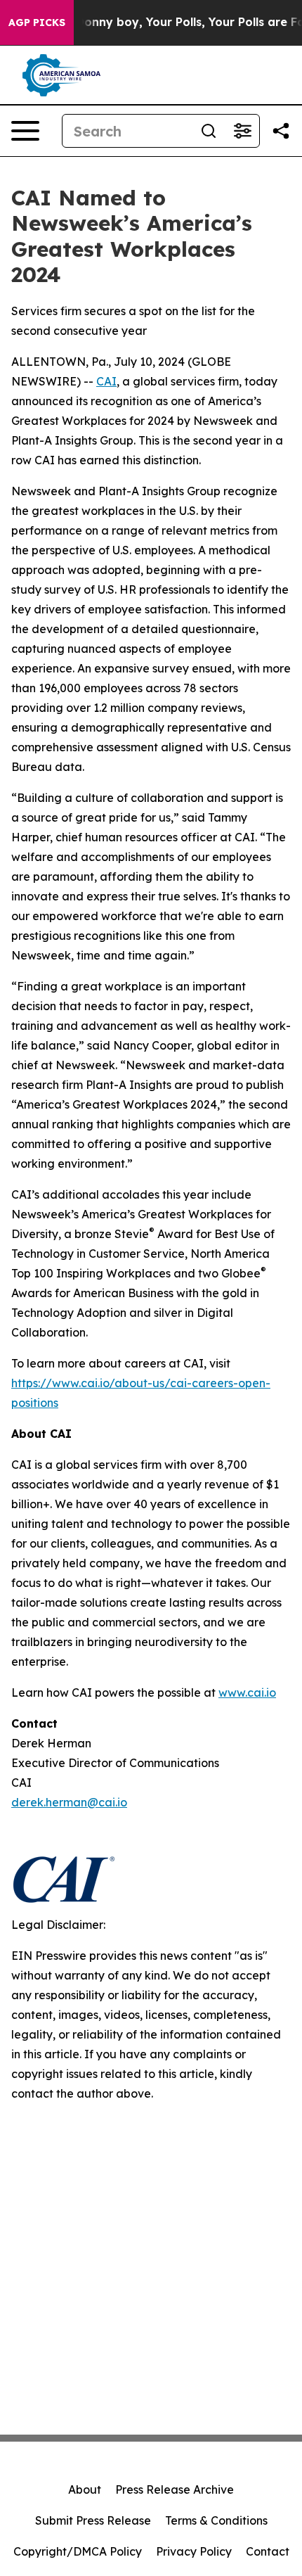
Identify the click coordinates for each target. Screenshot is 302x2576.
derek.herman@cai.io (69, 1802)
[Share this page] (281, 131)
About (85, 2489)
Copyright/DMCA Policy (78, 2551)
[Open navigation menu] (25, 131)
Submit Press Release (93, 2520)
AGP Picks (37, 23)
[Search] (209, 131)
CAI (106, 381)
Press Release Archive (175, 2489)
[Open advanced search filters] (242, 131)
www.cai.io (247, 1692)
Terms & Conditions (216, 2520)
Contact (268, 2551)
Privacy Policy (194, 2551)
